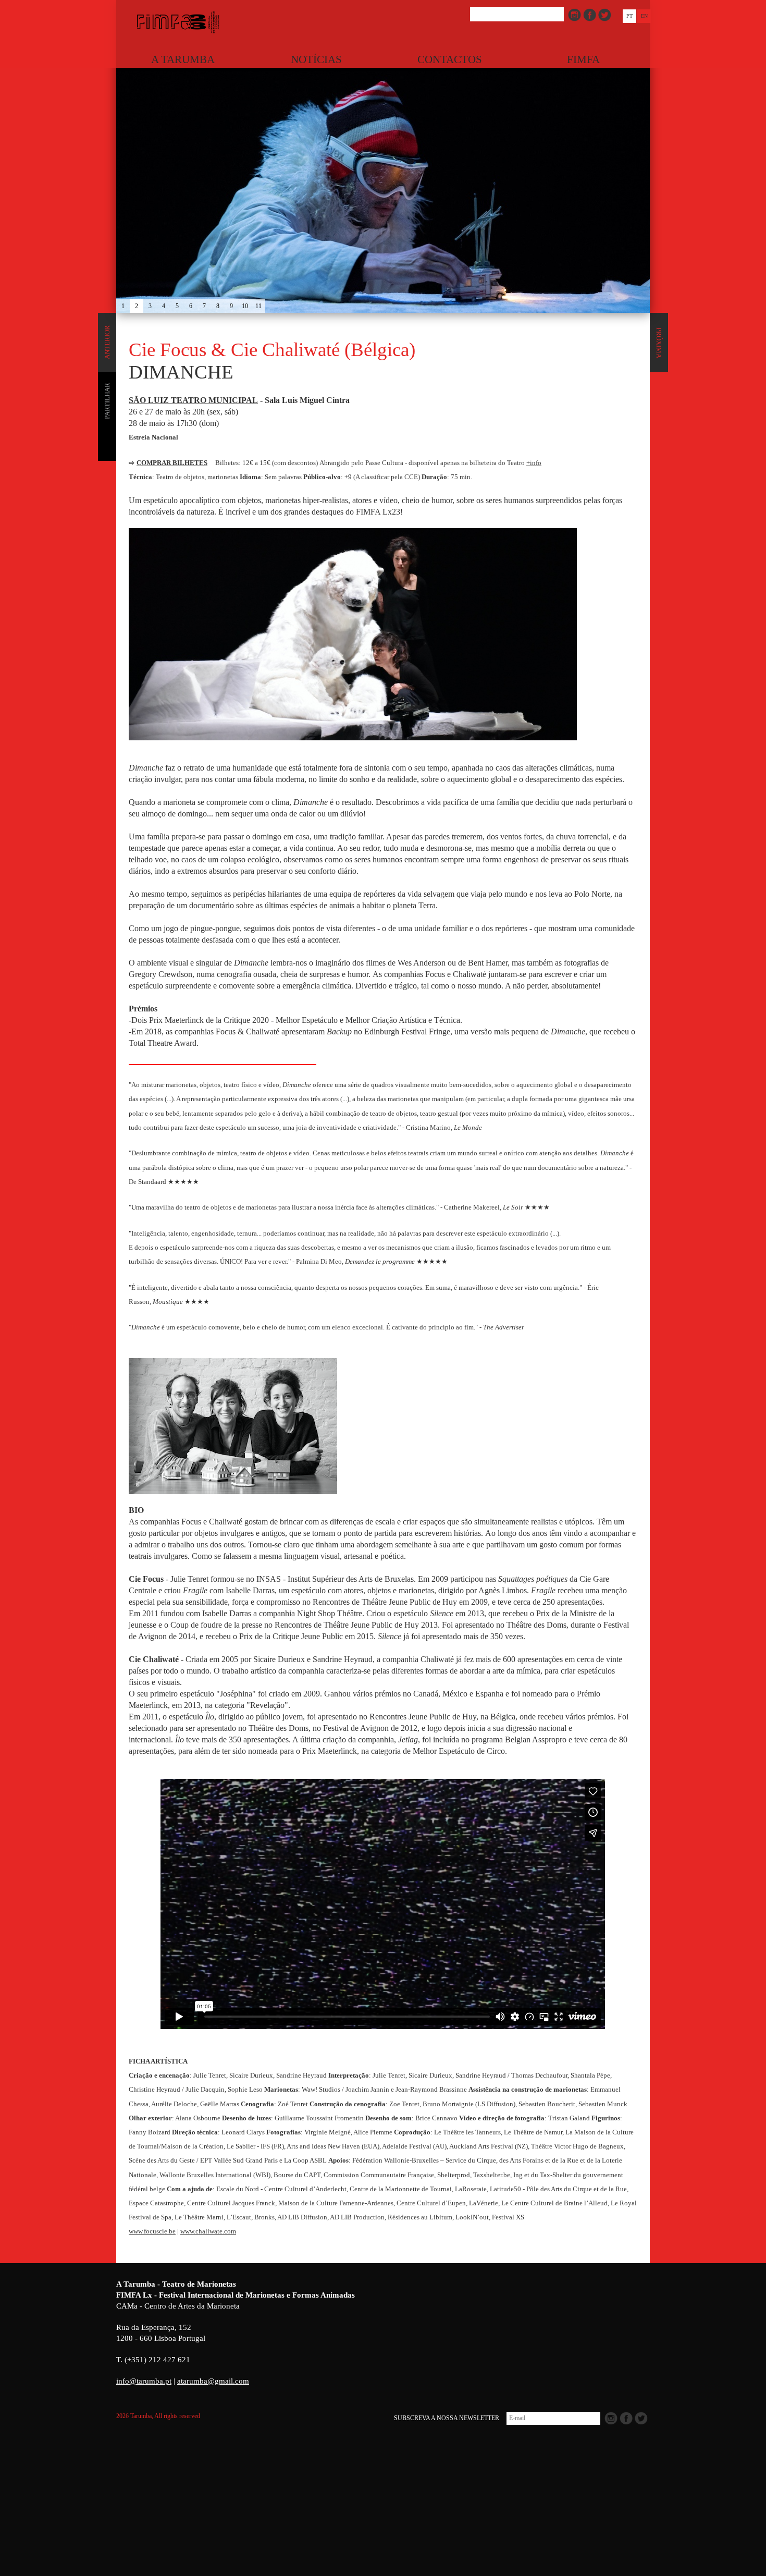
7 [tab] (204, 306)
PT (629, 16)
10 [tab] (245, 306)
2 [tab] (137, 306)
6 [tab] (191, 306)
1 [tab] (123, 306)
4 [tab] (164, 306)
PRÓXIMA (659, 343)
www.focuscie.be (152, 2231)
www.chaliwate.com (208, 2231)
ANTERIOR (107, 343)
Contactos (450, 59)
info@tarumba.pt (144, 2381)
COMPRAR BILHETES (172, 463)
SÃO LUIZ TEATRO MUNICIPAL (193, 400)
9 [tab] (231, 306)
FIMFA (583, 59)
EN (644, 16)
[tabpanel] (383, 156)
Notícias (316, 59)
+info (534, 463)
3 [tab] (150, 306)
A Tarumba (183, 59)
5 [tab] (177, 306)
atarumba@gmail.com (213, 2381)
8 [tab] (218, 306)
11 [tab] (258, 306)
